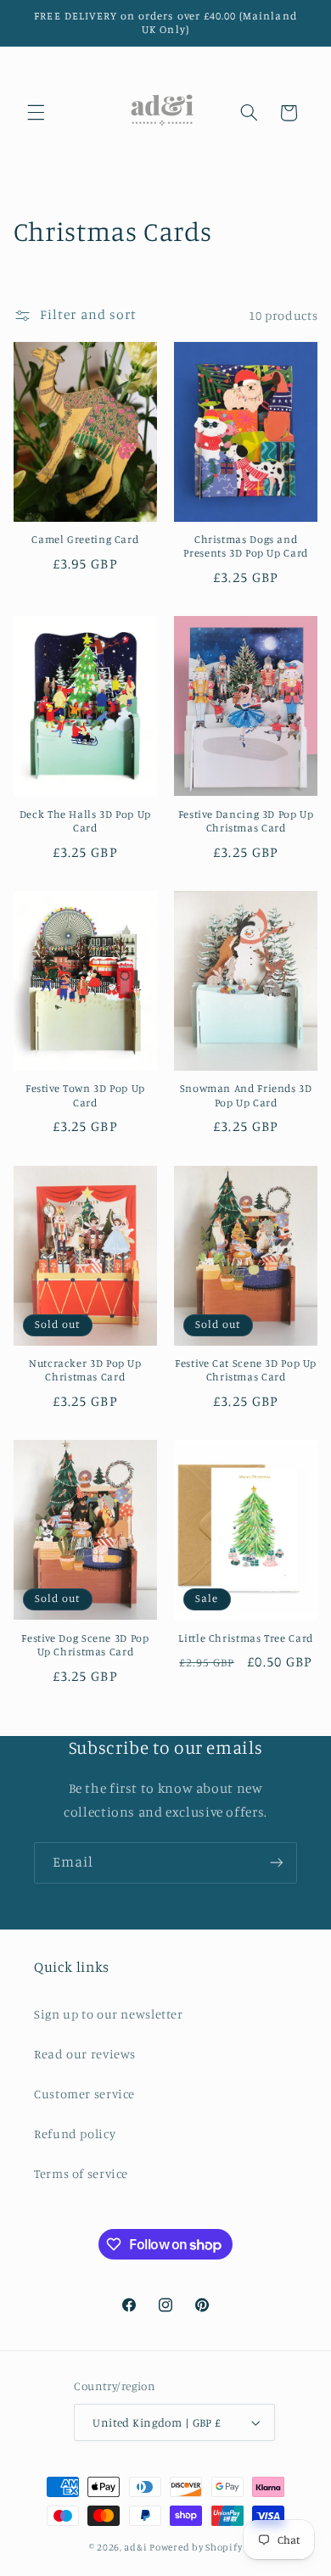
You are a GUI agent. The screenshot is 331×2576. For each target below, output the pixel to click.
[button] (36, 113)
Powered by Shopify (196, 2547)
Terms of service (81, 2173)
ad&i (135, 2547)
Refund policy (75, 2134)
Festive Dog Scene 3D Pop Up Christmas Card (85, 1645)
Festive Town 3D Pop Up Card (85, 1095)
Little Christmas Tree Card (245, 1638)
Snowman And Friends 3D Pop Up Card (246, 1095)
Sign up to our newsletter (109, 2014)
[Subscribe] (277, 1863)
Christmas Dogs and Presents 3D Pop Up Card (246, 546)
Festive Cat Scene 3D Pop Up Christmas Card (246, 1370)
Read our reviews (85, 2054)
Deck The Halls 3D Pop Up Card (85, 821)
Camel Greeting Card (85, 539)
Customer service (84, 2094)
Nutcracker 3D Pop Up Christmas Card (85, 1370)
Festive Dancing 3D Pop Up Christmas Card (246, 821)
